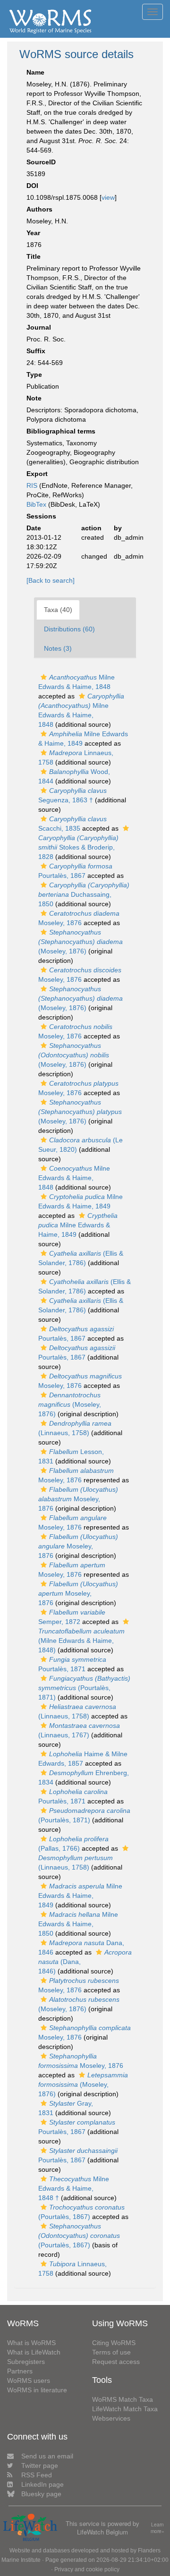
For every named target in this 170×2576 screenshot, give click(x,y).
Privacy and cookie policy (87, 2569)
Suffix (36, 351)
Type (34, 374)
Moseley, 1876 (78, 1499)
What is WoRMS (31, 2343)
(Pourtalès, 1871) (84, 1688)
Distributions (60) (69, 629)
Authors (39, 209)
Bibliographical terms (61, 431)
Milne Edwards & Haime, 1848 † (74, 2188)
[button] (44, 677)
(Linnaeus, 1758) (76, 1862)
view (108, 197)
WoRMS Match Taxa (123, 2399)
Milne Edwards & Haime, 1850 (78, 1924)
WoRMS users (29, 2380)
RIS (32, 485)
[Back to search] (51, 580)
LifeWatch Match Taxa (125, 2409)
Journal (39, 327)
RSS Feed (37, 2475)
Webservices (111, 2418)
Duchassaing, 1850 (84, 894)
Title (34, 256)
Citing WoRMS (114, 2343)
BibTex (36, 504)
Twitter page (40, 2465)
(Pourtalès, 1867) (79, 2236)
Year (33, 233)
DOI (32, 186)
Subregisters (26, 2362)
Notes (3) (58, 648)
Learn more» (157, 2528)
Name (35, 72)
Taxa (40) (58, 610)
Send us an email (47, 2456)
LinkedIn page (42, 2484)
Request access (116, 2362)
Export (37, 474)
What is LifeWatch (34, 2352)
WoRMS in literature (37, 2390)
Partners (20, 2371)
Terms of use (111, 2352)
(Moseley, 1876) (81, 942)
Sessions (41, 516)
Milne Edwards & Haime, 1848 (74, 1178)
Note (34, 398)
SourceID (41, 162)
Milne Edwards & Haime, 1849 (78, 1225)
